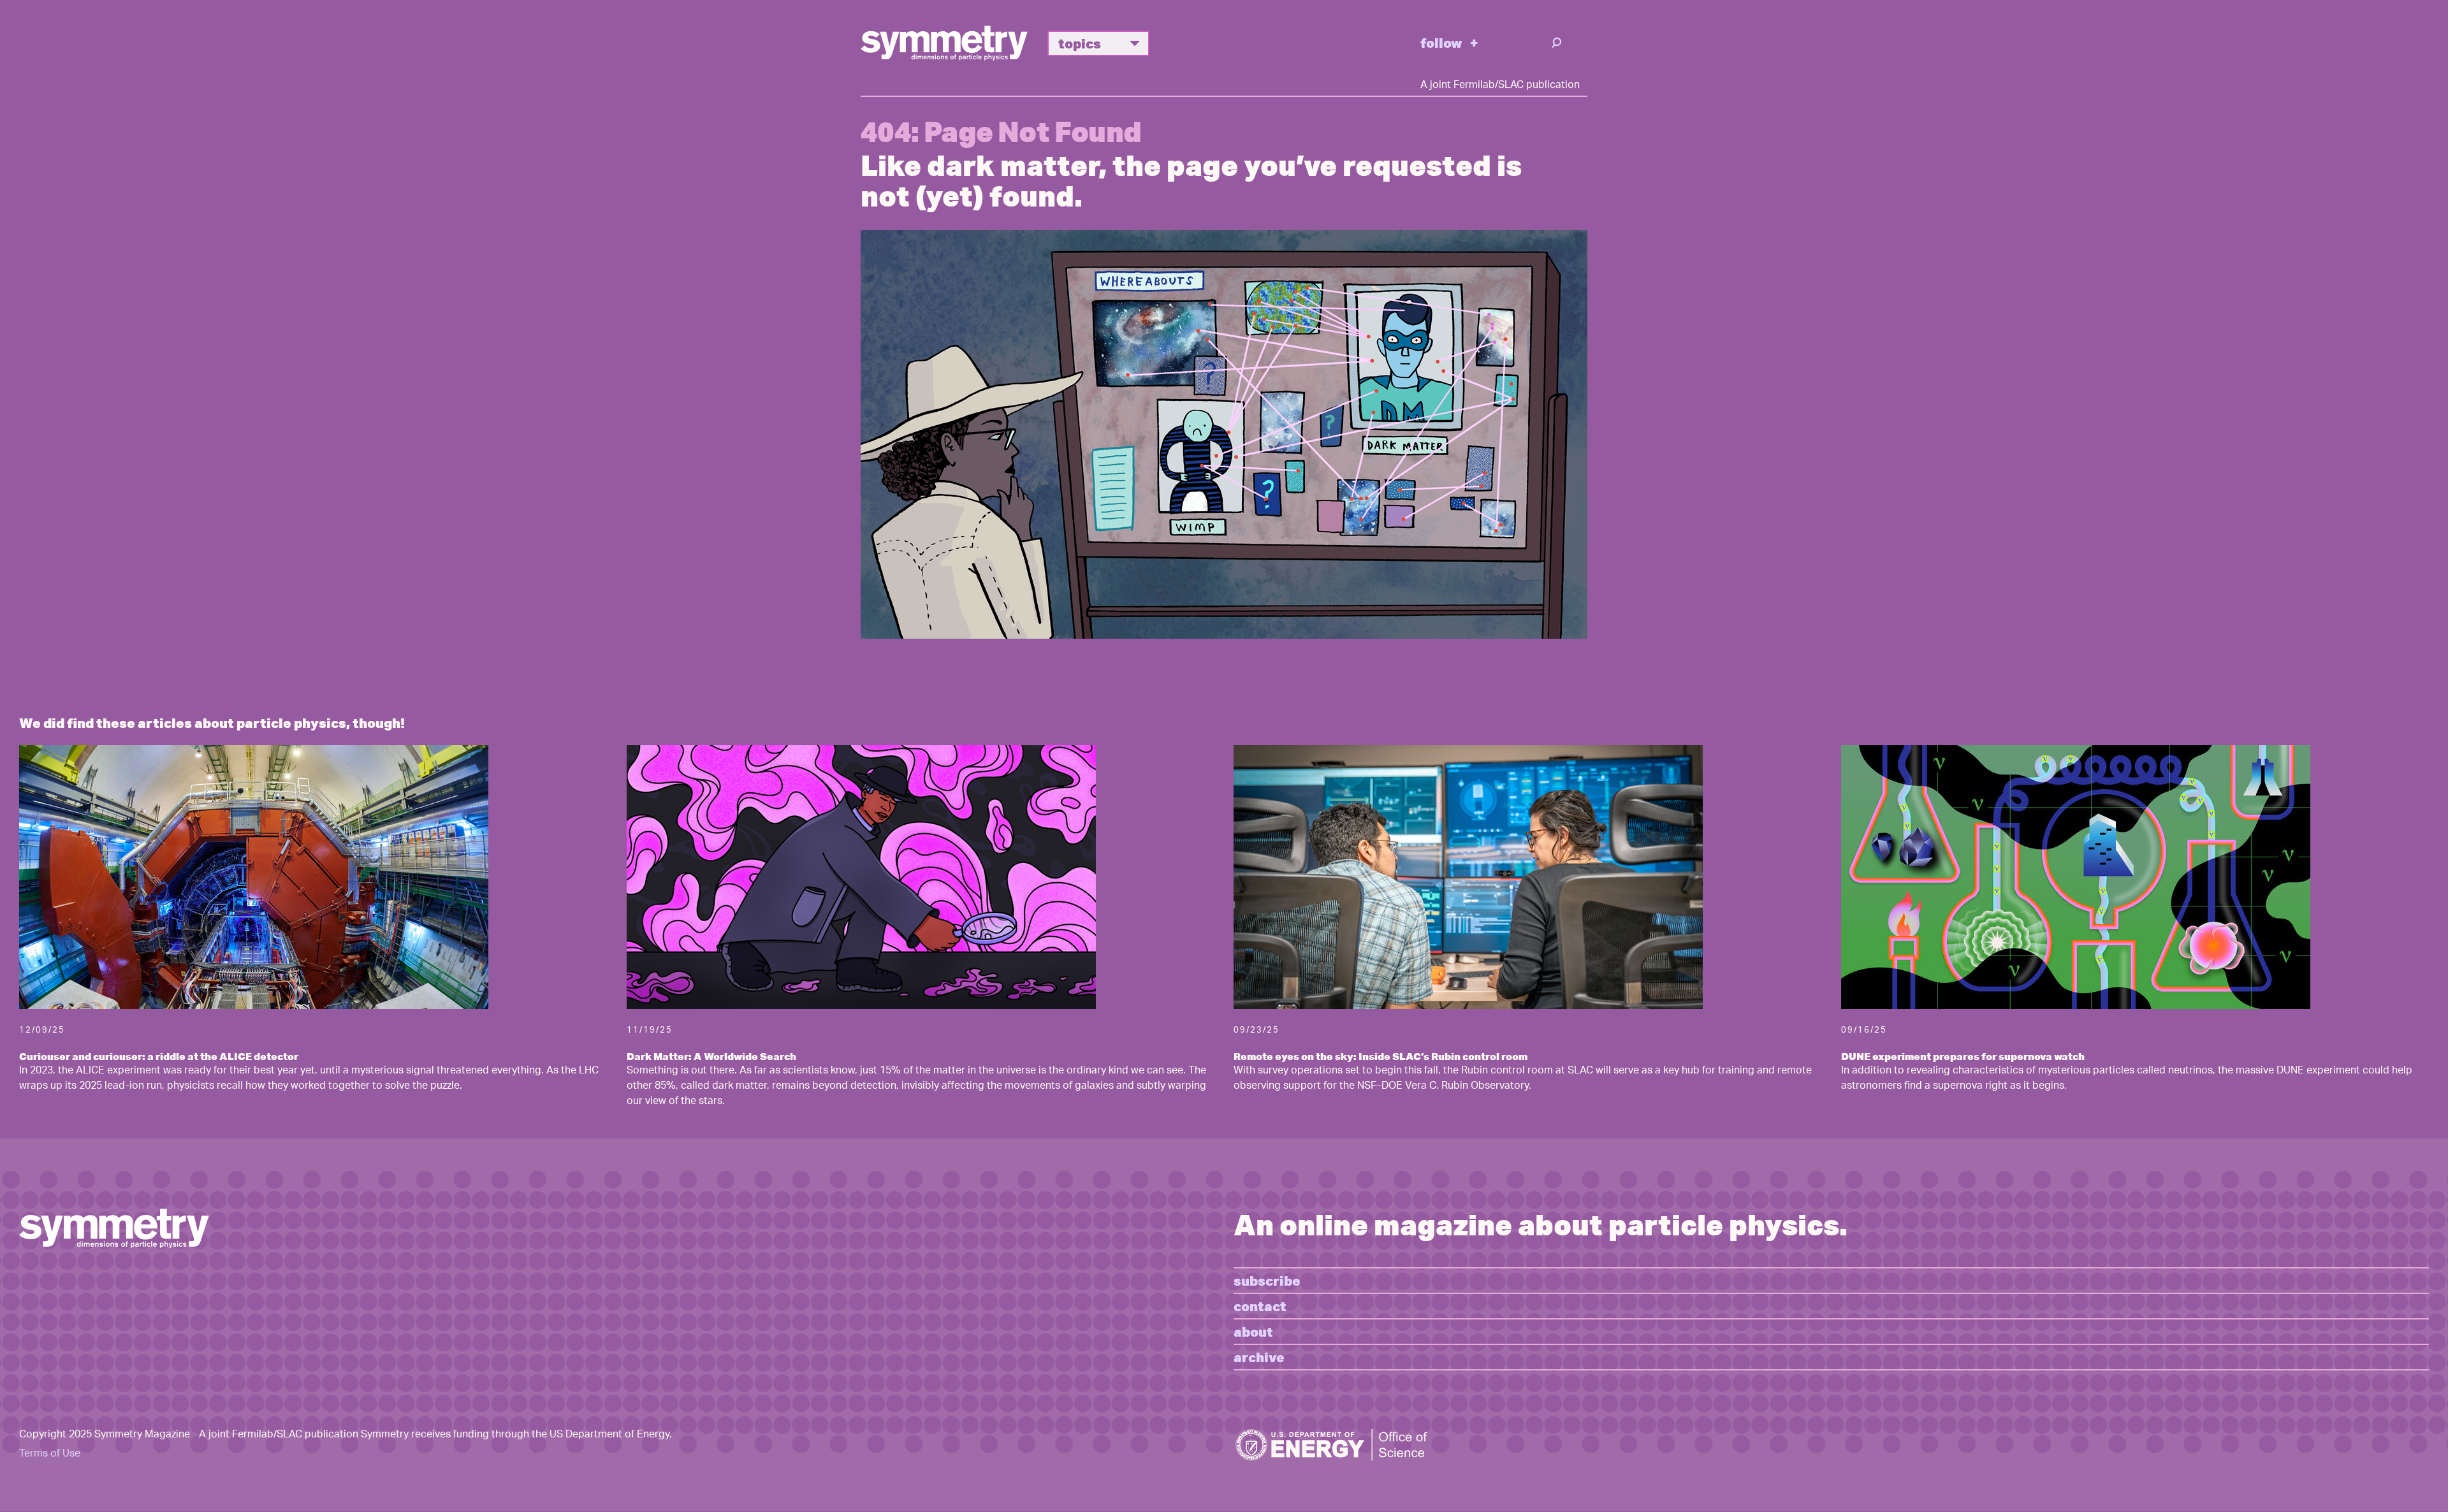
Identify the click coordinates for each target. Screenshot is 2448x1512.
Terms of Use (50, 1454)
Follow (1441, 42)
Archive (1259, 1357)
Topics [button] (1080, 43)
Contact (1260, 1306)
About (1253, 1331)
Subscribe (1267, 1280)
